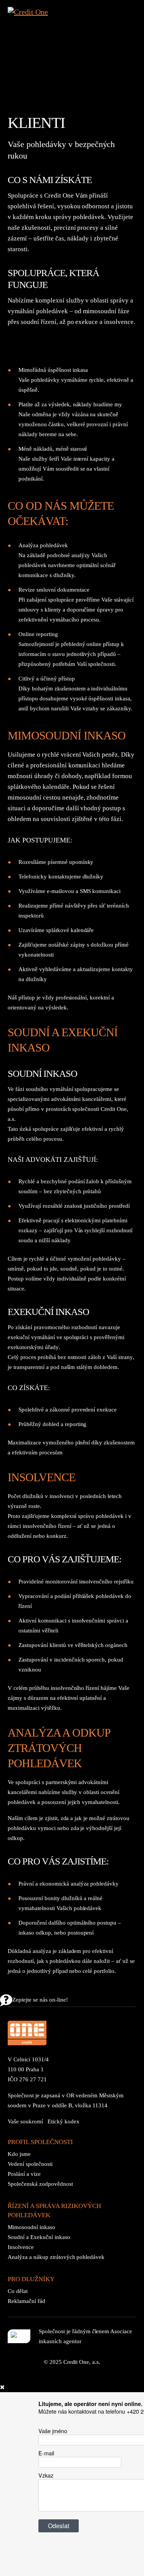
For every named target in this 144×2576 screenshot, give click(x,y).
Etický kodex (64, 2121)
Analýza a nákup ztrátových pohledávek (56, 2257)
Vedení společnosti (30, 2164)
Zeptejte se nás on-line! (40, 2000)
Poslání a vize (24, 2174)
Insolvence (21, 2247)
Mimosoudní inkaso (31, 2227)
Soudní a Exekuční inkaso (39, 2237)
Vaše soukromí (25, 2121)
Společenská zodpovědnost (40, 2184)
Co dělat (18, 2291)
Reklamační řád (26, 2301)
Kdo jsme (19, 2154)
